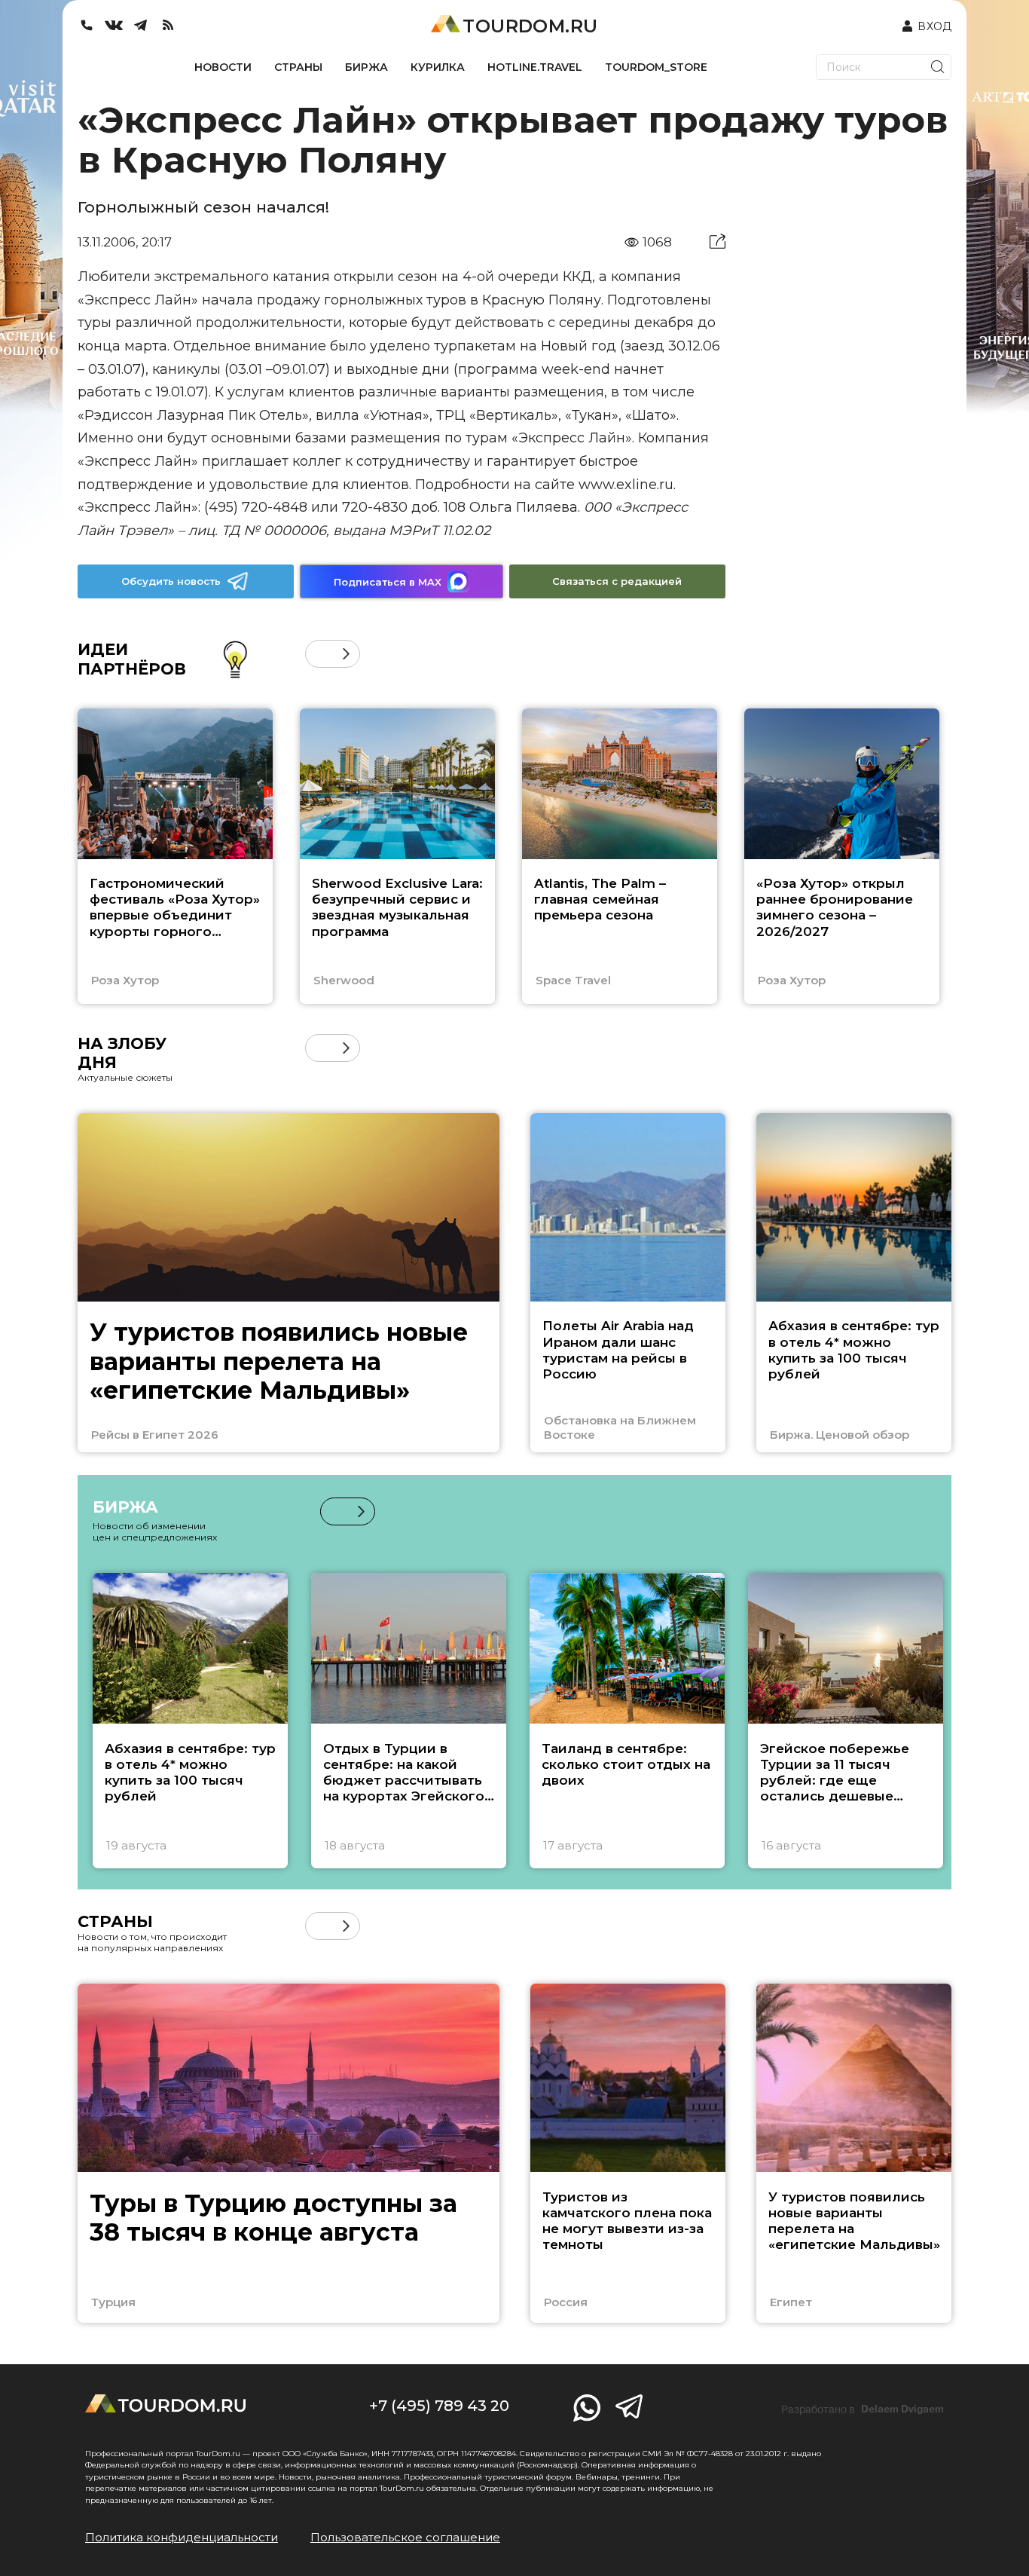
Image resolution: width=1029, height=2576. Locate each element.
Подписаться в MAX (388, 582)
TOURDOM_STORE (656, 67)
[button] (319, 654)
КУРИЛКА (438, 67)
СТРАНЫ (298, 67)
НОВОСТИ (223, 67)
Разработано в (863, 2409)
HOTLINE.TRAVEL (535, 67)
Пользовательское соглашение (405, 2537)
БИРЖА (366, 67)
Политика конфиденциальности (182, 2537)
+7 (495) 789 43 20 (439, 2406)
